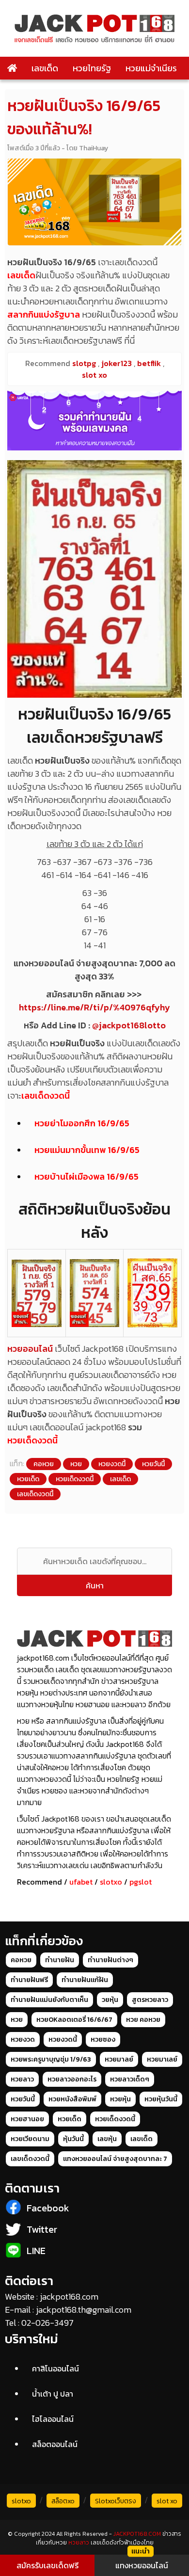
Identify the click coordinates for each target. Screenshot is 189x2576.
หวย (76, 1464)
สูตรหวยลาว (150, 2000)
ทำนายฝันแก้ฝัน (85, 1980)
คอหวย (44, 1464)
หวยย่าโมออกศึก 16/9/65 (82, 1123)
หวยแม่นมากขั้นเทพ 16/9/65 (87, 1150)
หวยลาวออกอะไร (72, 2079)
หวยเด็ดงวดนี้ (32, 1440)
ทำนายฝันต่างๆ (110, 1960)
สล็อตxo (63, 2501)
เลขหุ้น (107, 2139)
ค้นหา (95, 1585)
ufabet (81, 1882)
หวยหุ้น (120, 2099)
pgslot (141, 1882)
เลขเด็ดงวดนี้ (46, 1096)
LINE (36, 2251)
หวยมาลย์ (119, 2059)
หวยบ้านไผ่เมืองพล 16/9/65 (87, 1176)
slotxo (111, 1882)
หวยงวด (23, 2040)
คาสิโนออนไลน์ (55, 2368)
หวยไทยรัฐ (92, 68)
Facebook (48, 2208)
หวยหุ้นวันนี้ (161, 2099)
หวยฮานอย (27, 2119)
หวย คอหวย (143, 2020)
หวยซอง (103, 2040)
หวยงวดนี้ (112, 1464)
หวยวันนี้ (153, 1464)
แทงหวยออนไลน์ (142, 2565)
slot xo (167, 2501)
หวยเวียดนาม (30, 2139)
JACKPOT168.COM (137, 2534)
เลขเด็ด (45, 68)
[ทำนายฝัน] (94, 421)
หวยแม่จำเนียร (151, 68)
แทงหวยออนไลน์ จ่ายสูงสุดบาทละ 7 (115, 2159)
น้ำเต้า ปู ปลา (53, 2394)
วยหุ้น (110, 2000)
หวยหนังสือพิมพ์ (72, 2099)
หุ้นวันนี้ (73, 2139)
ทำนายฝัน (60, 1960)
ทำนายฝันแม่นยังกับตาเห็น (49, 2000)
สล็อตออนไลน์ (55, 2444)
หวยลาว (22, 2079)
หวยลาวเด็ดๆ (130, 2079)
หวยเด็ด (28, 1479)
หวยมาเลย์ (162, 2059)
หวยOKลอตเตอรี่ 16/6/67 (74, 2020)
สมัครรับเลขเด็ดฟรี (47, 2565)
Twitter (42, 2229)
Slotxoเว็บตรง (116, 2501)
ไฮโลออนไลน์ (53, 2419)
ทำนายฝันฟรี (29, 1980)
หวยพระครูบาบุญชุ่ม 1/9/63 (51, 2059)
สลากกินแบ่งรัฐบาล (44, 314)
